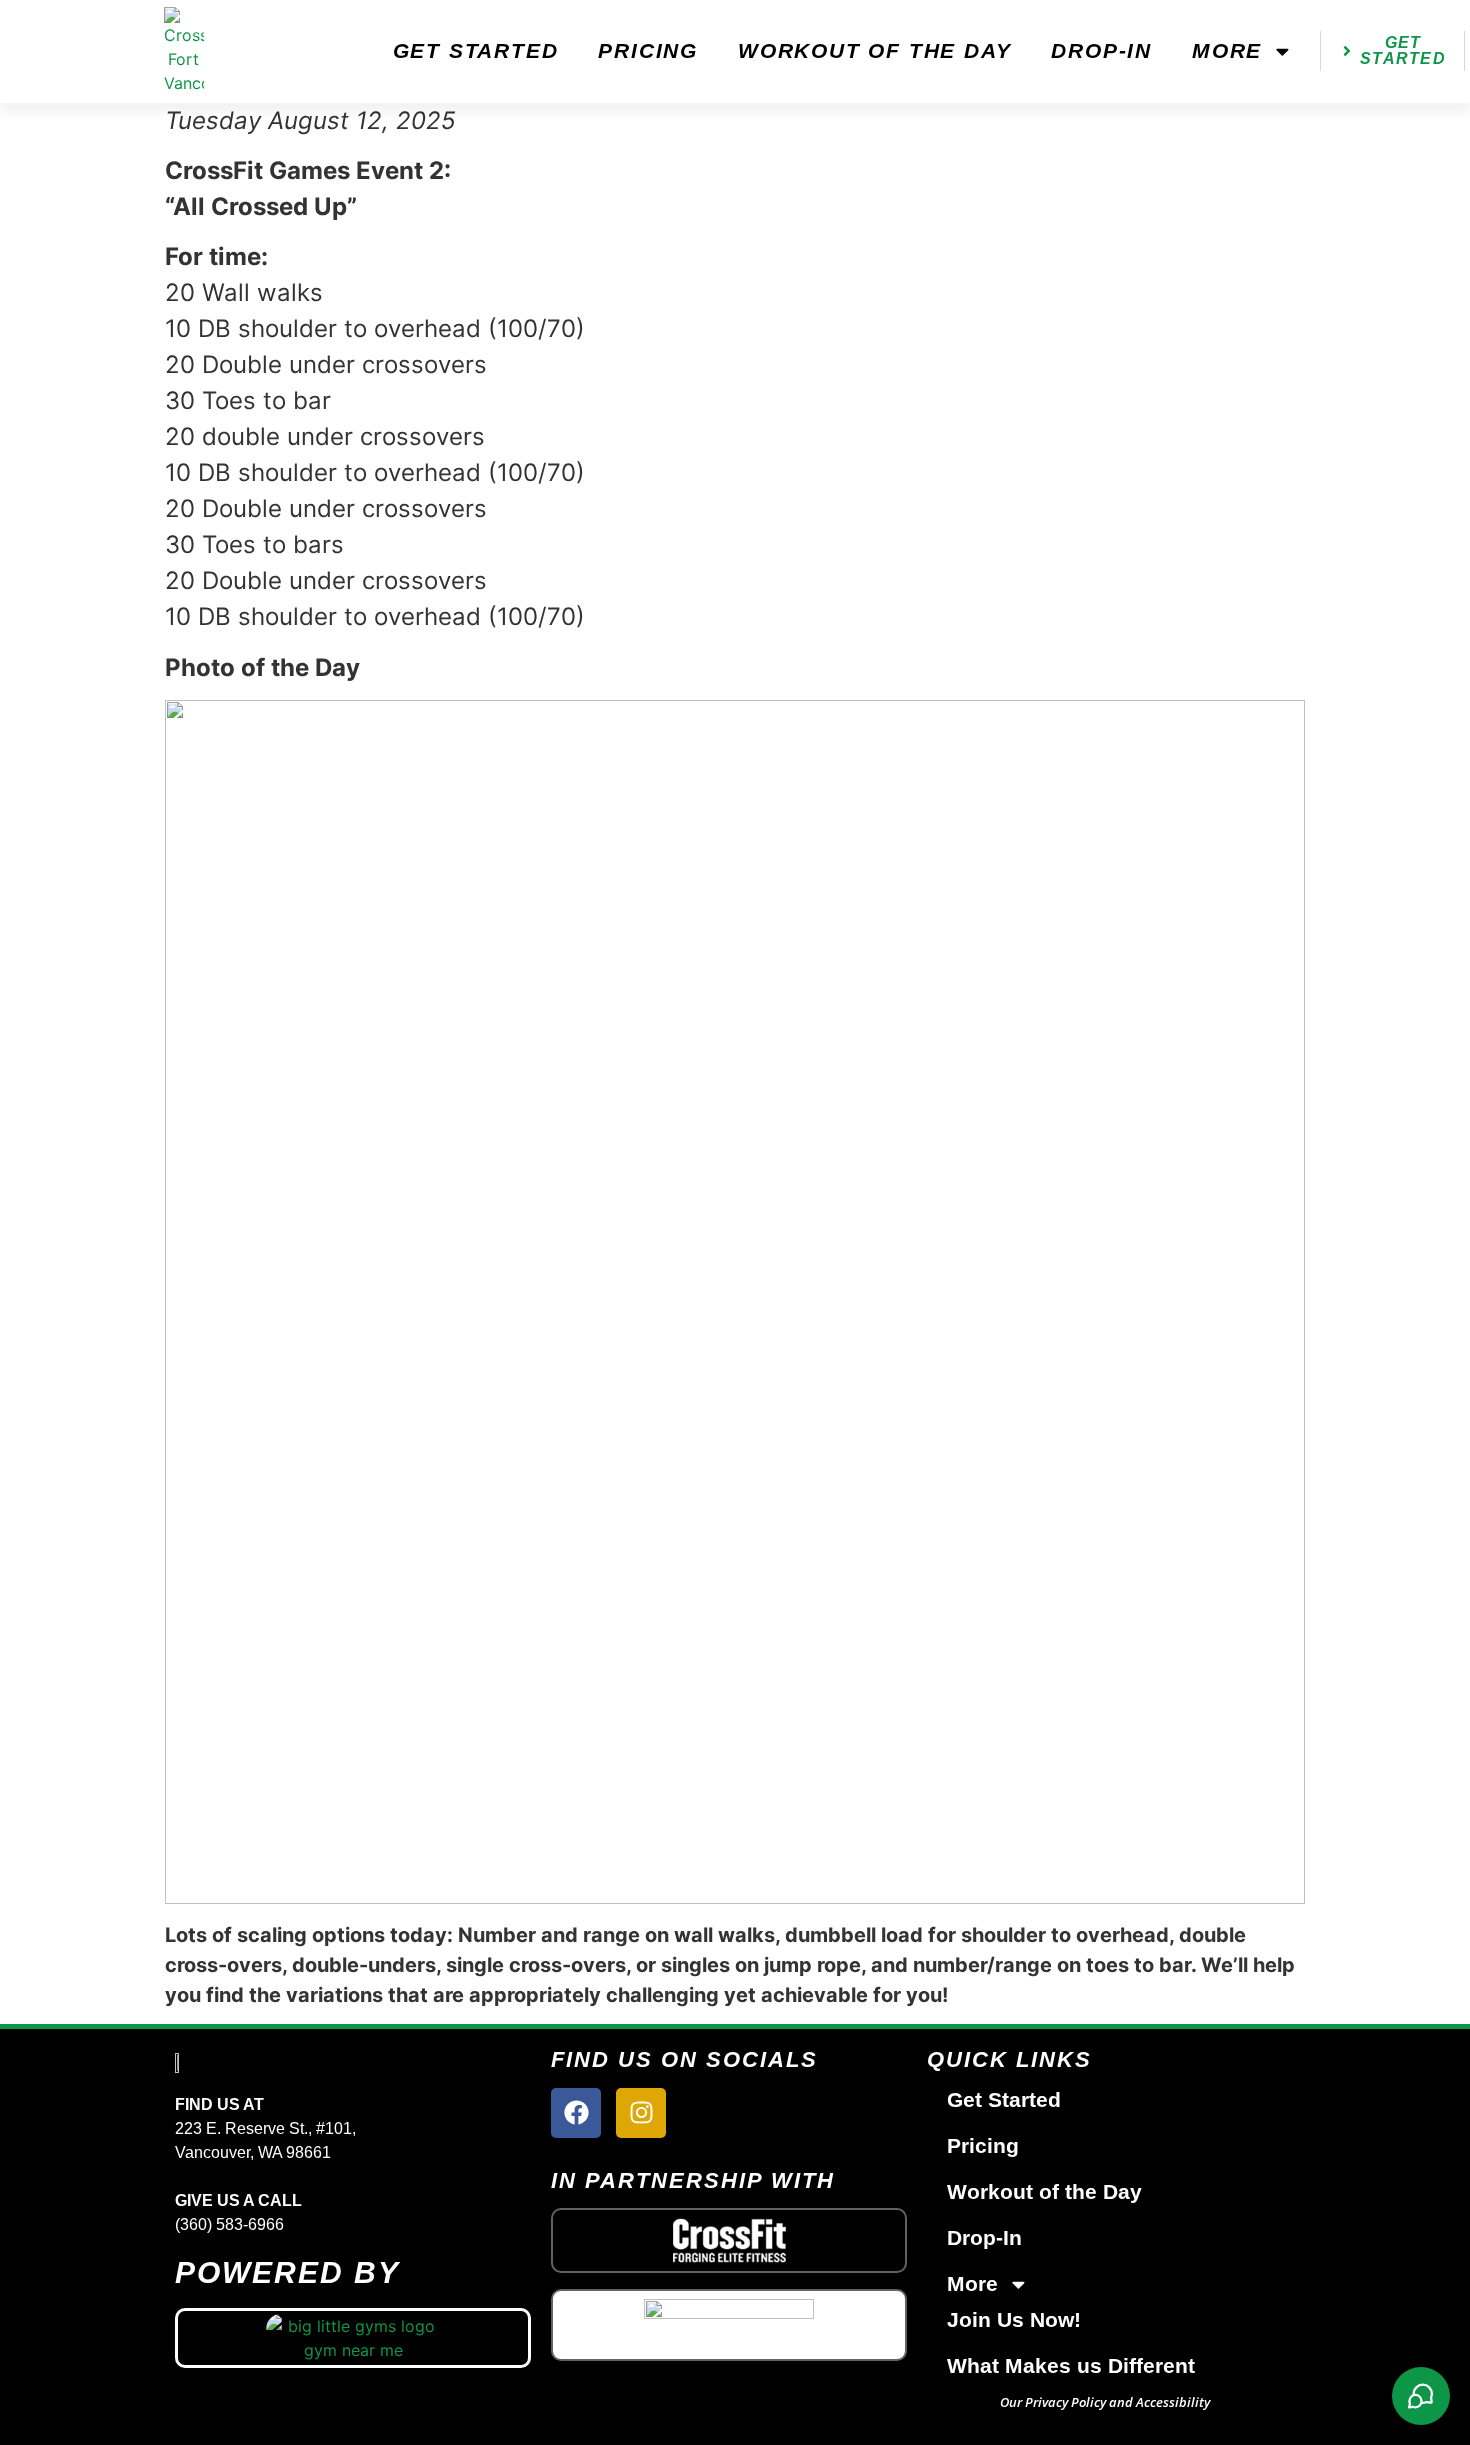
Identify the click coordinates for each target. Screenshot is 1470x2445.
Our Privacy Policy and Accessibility (1105, 2402)
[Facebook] (576, 2113)
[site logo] (185, 2061)
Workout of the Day (874, 50)
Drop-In (1101, 50)
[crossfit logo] (729, 2240)
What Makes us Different (1071, 2365)
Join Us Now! (1014, 2319)
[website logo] (184, 51)
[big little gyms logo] (353, 2338)
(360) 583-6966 (229, 2224)
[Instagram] (641, 2113)
